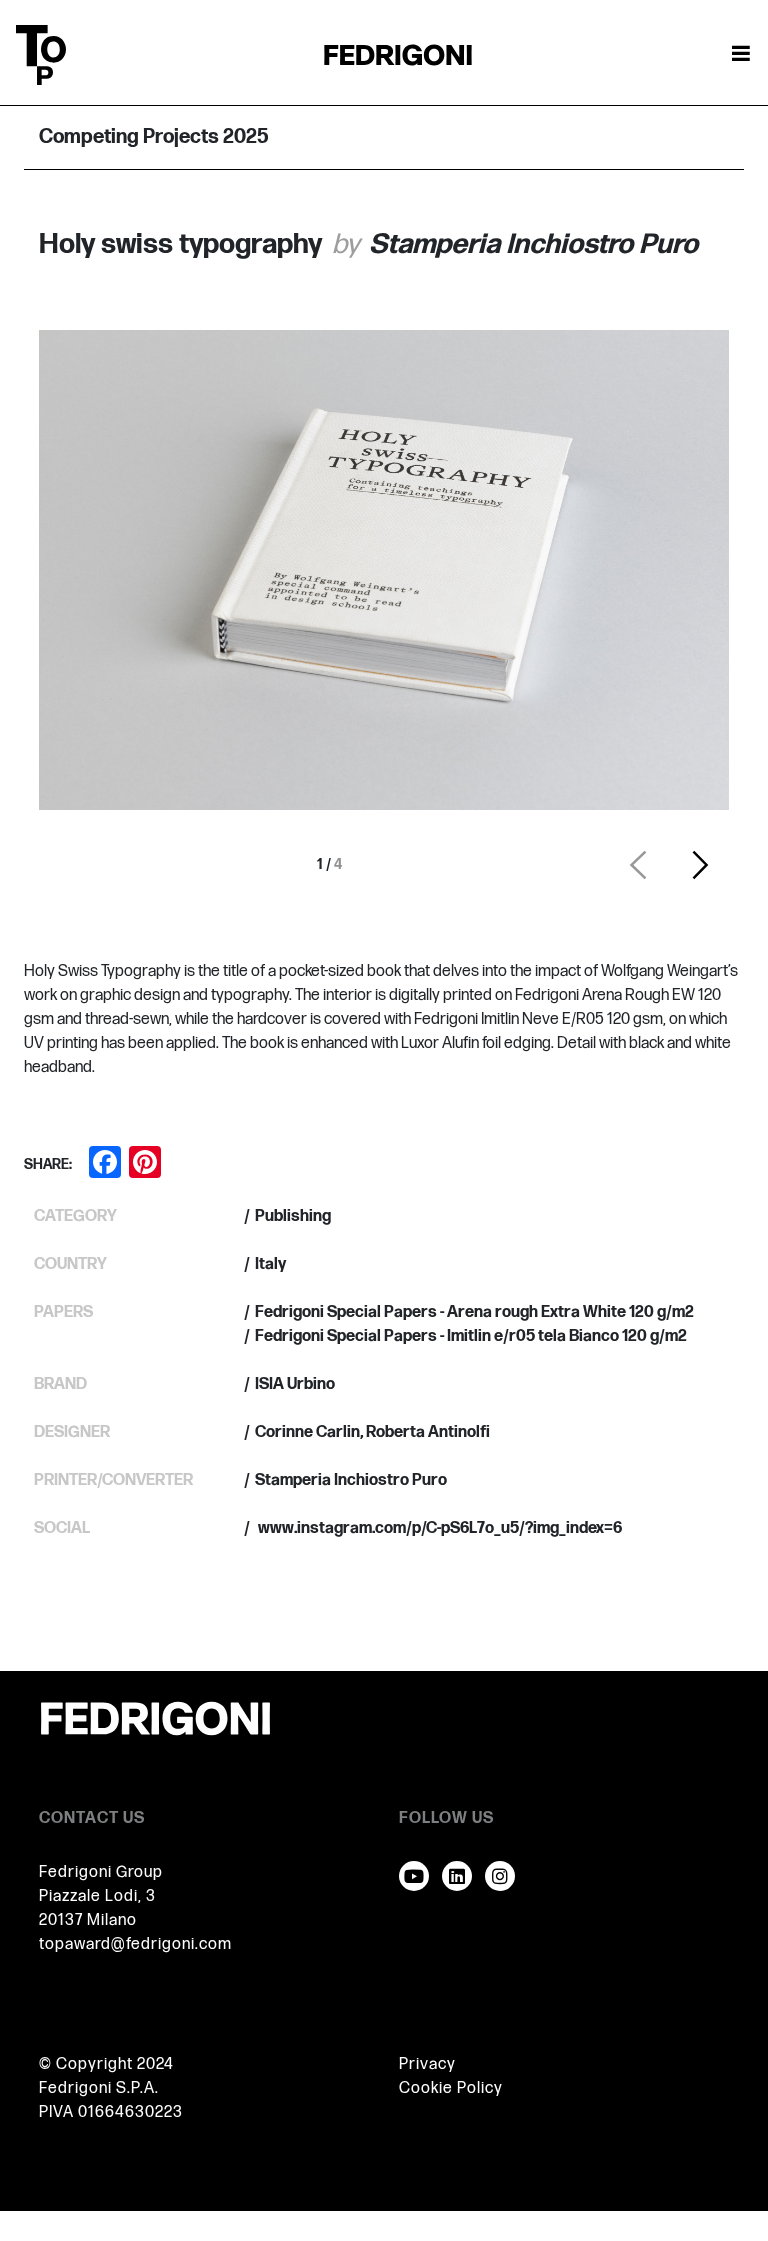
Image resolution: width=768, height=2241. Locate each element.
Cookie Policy (451, 2088)
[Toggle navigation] (741, 55)
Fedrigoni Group (101, 1872)
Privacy (427, 2064)
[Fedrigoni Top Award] (398, 54)
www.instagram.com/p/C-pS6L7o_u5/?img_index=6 (438, 1528)
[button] (638, 865)
